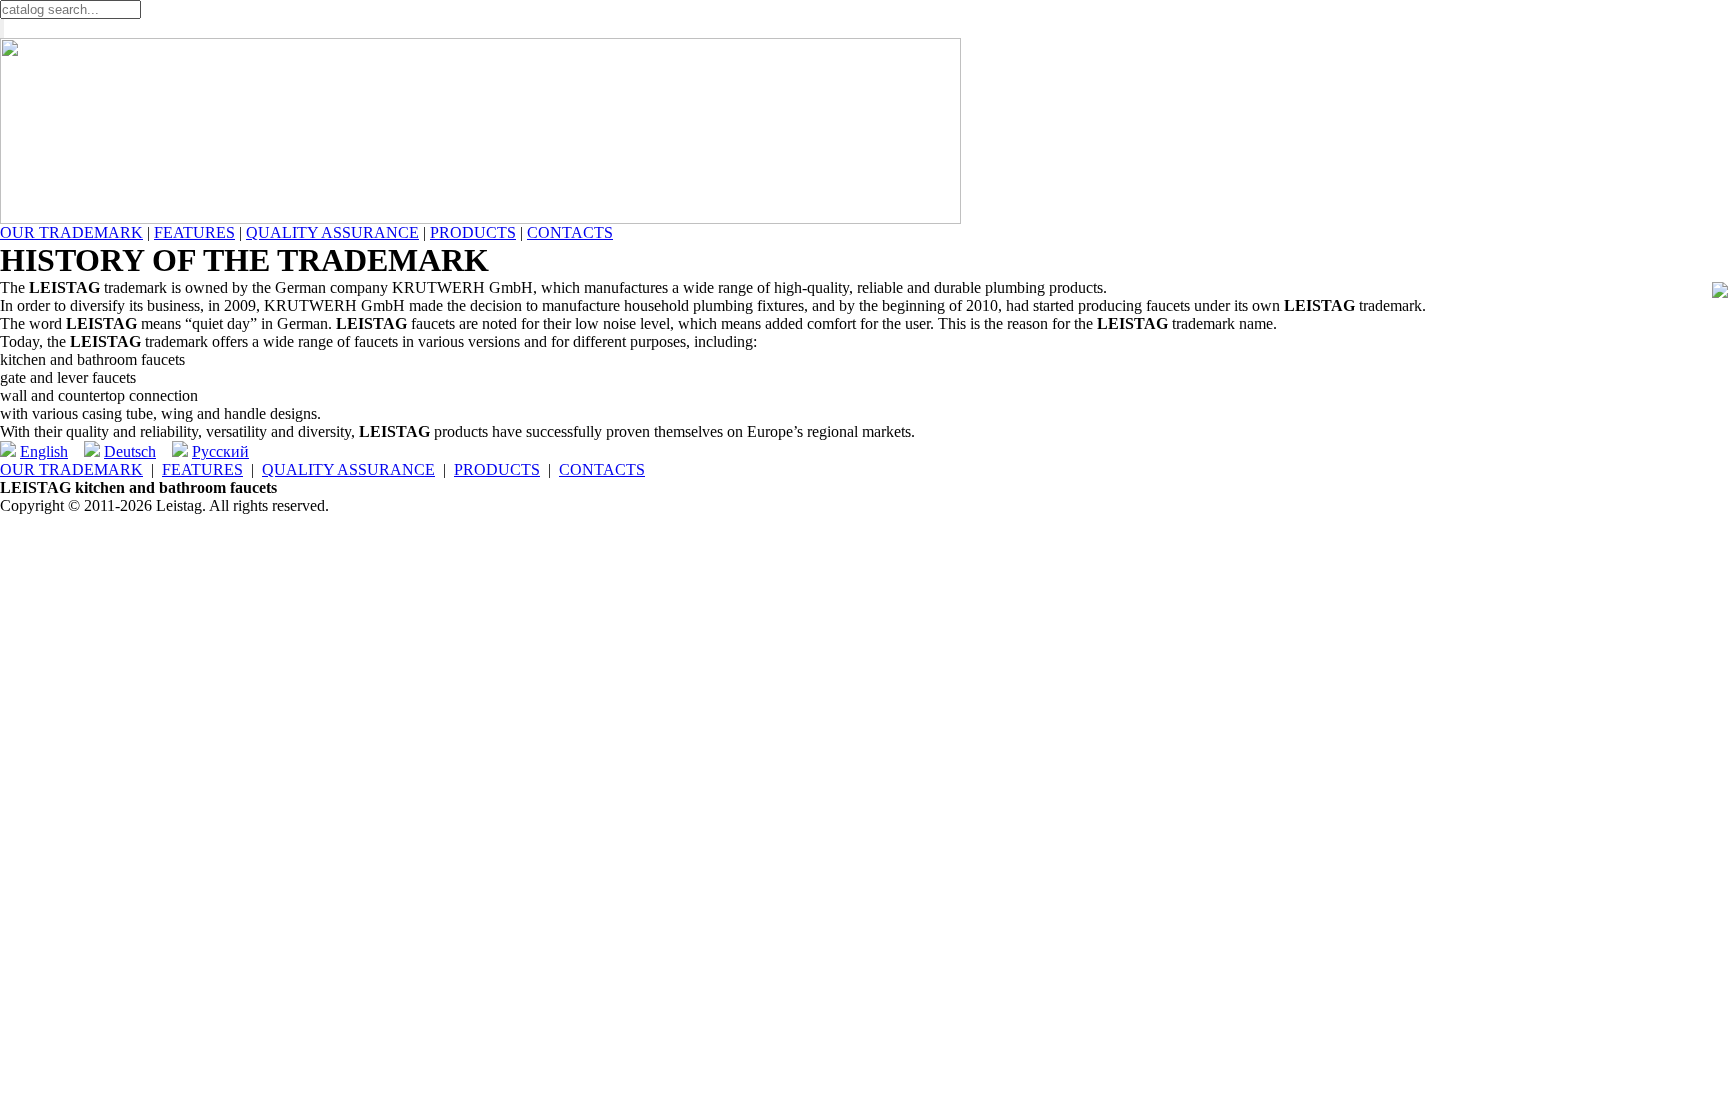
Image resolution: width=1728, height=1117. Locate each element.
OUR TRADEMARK (71, 232)
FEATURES (194, 232)
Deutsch (130, 451)
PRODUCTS (473, 232)
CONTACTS (570, 232)
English (44, 451)
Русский (220, 451)
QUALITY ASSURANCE (332, 232)
